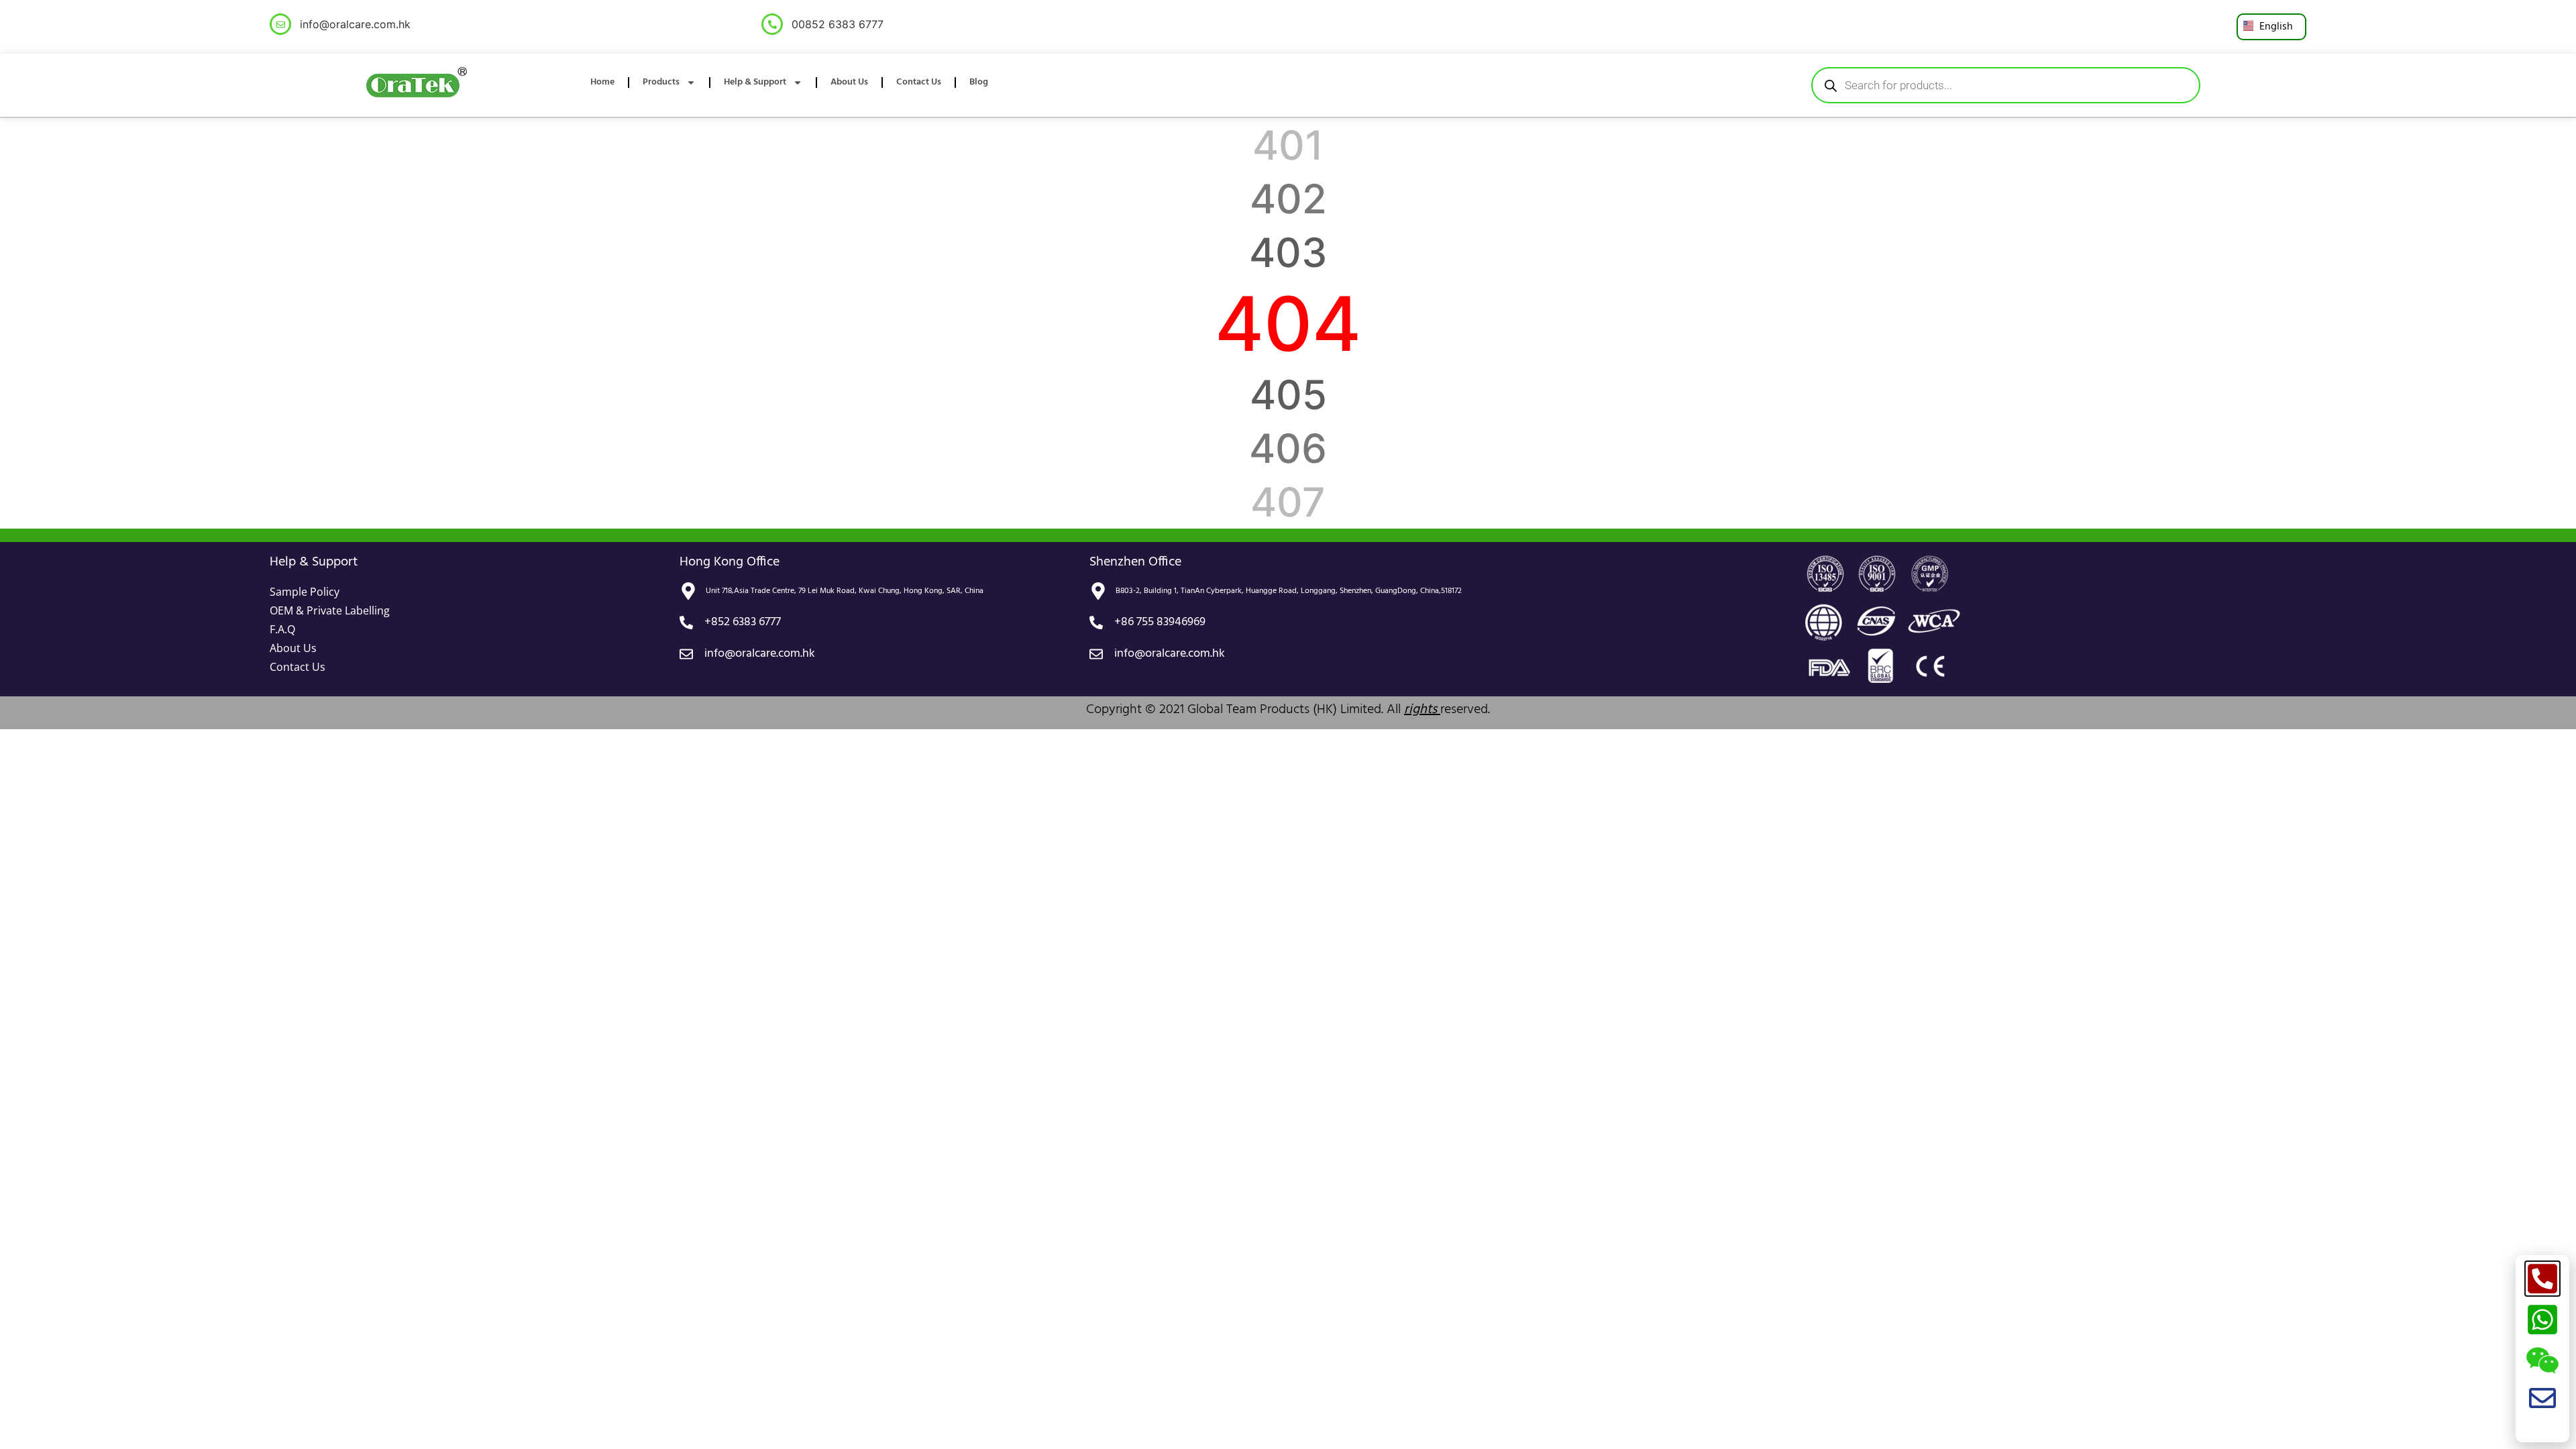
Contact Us (919, 82)
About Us (849, 82)
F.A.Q (282, 629)
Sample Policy (305, 592)
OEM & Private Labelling (330, 610)
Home (602, 82)
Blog (979, 82)
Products (661, 82)
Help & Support (755, 82)
